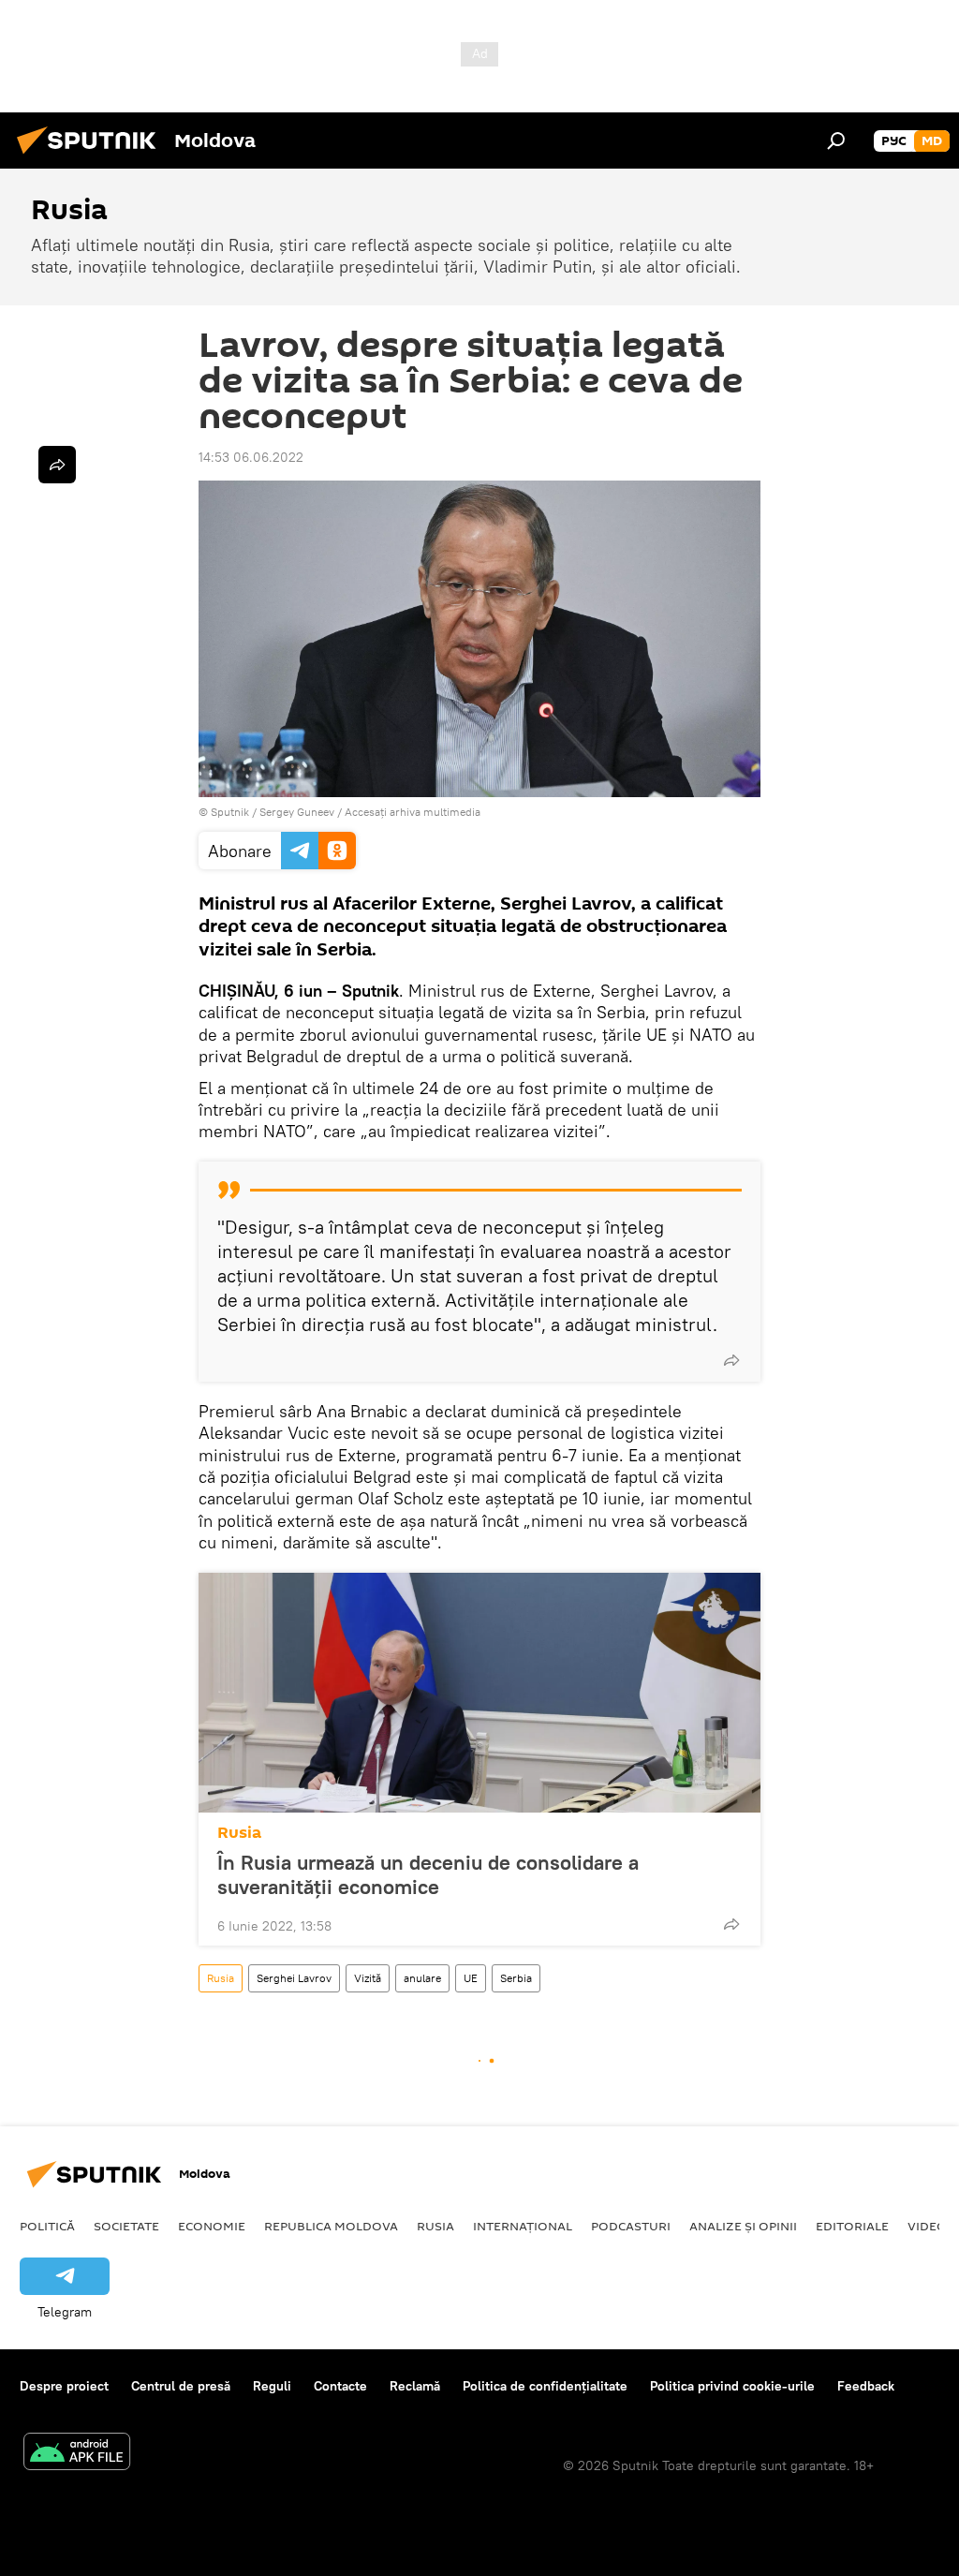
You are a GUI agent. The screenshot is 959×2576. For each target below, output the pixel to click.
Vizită (368, 1978)
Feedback (866, 2386)
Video (927, 2226)
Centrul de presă (181, 2386)
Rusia (239, 1833)
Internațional (523, 2226)
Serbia (516, 1978)
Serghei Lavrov (294, 1978)
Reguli (272, 2386)
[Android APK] (77, 2454)
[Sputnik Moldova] (92, 156)
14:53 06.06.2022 (251, 457)
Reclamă (415, 2386)
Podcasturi (631, 2226)
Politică (47, 2226)
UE (471, 1978)
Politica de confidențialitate (545, 2386)
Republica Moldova (331, 2226)
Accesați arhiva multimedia (413, 812)
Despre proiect (64, 2386)
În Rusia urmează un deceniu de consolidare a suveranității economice (428, 1874)
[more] (731, 1360)
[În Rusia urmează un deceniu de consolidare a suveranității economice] (479, 1693)
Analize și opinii (743, 2226)
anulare (422, 1978)
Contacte (340, 2386)
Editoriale (852, 2226)
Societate (126, 2226)
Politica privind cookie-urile (732, 2386)
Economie (212, 2226)
